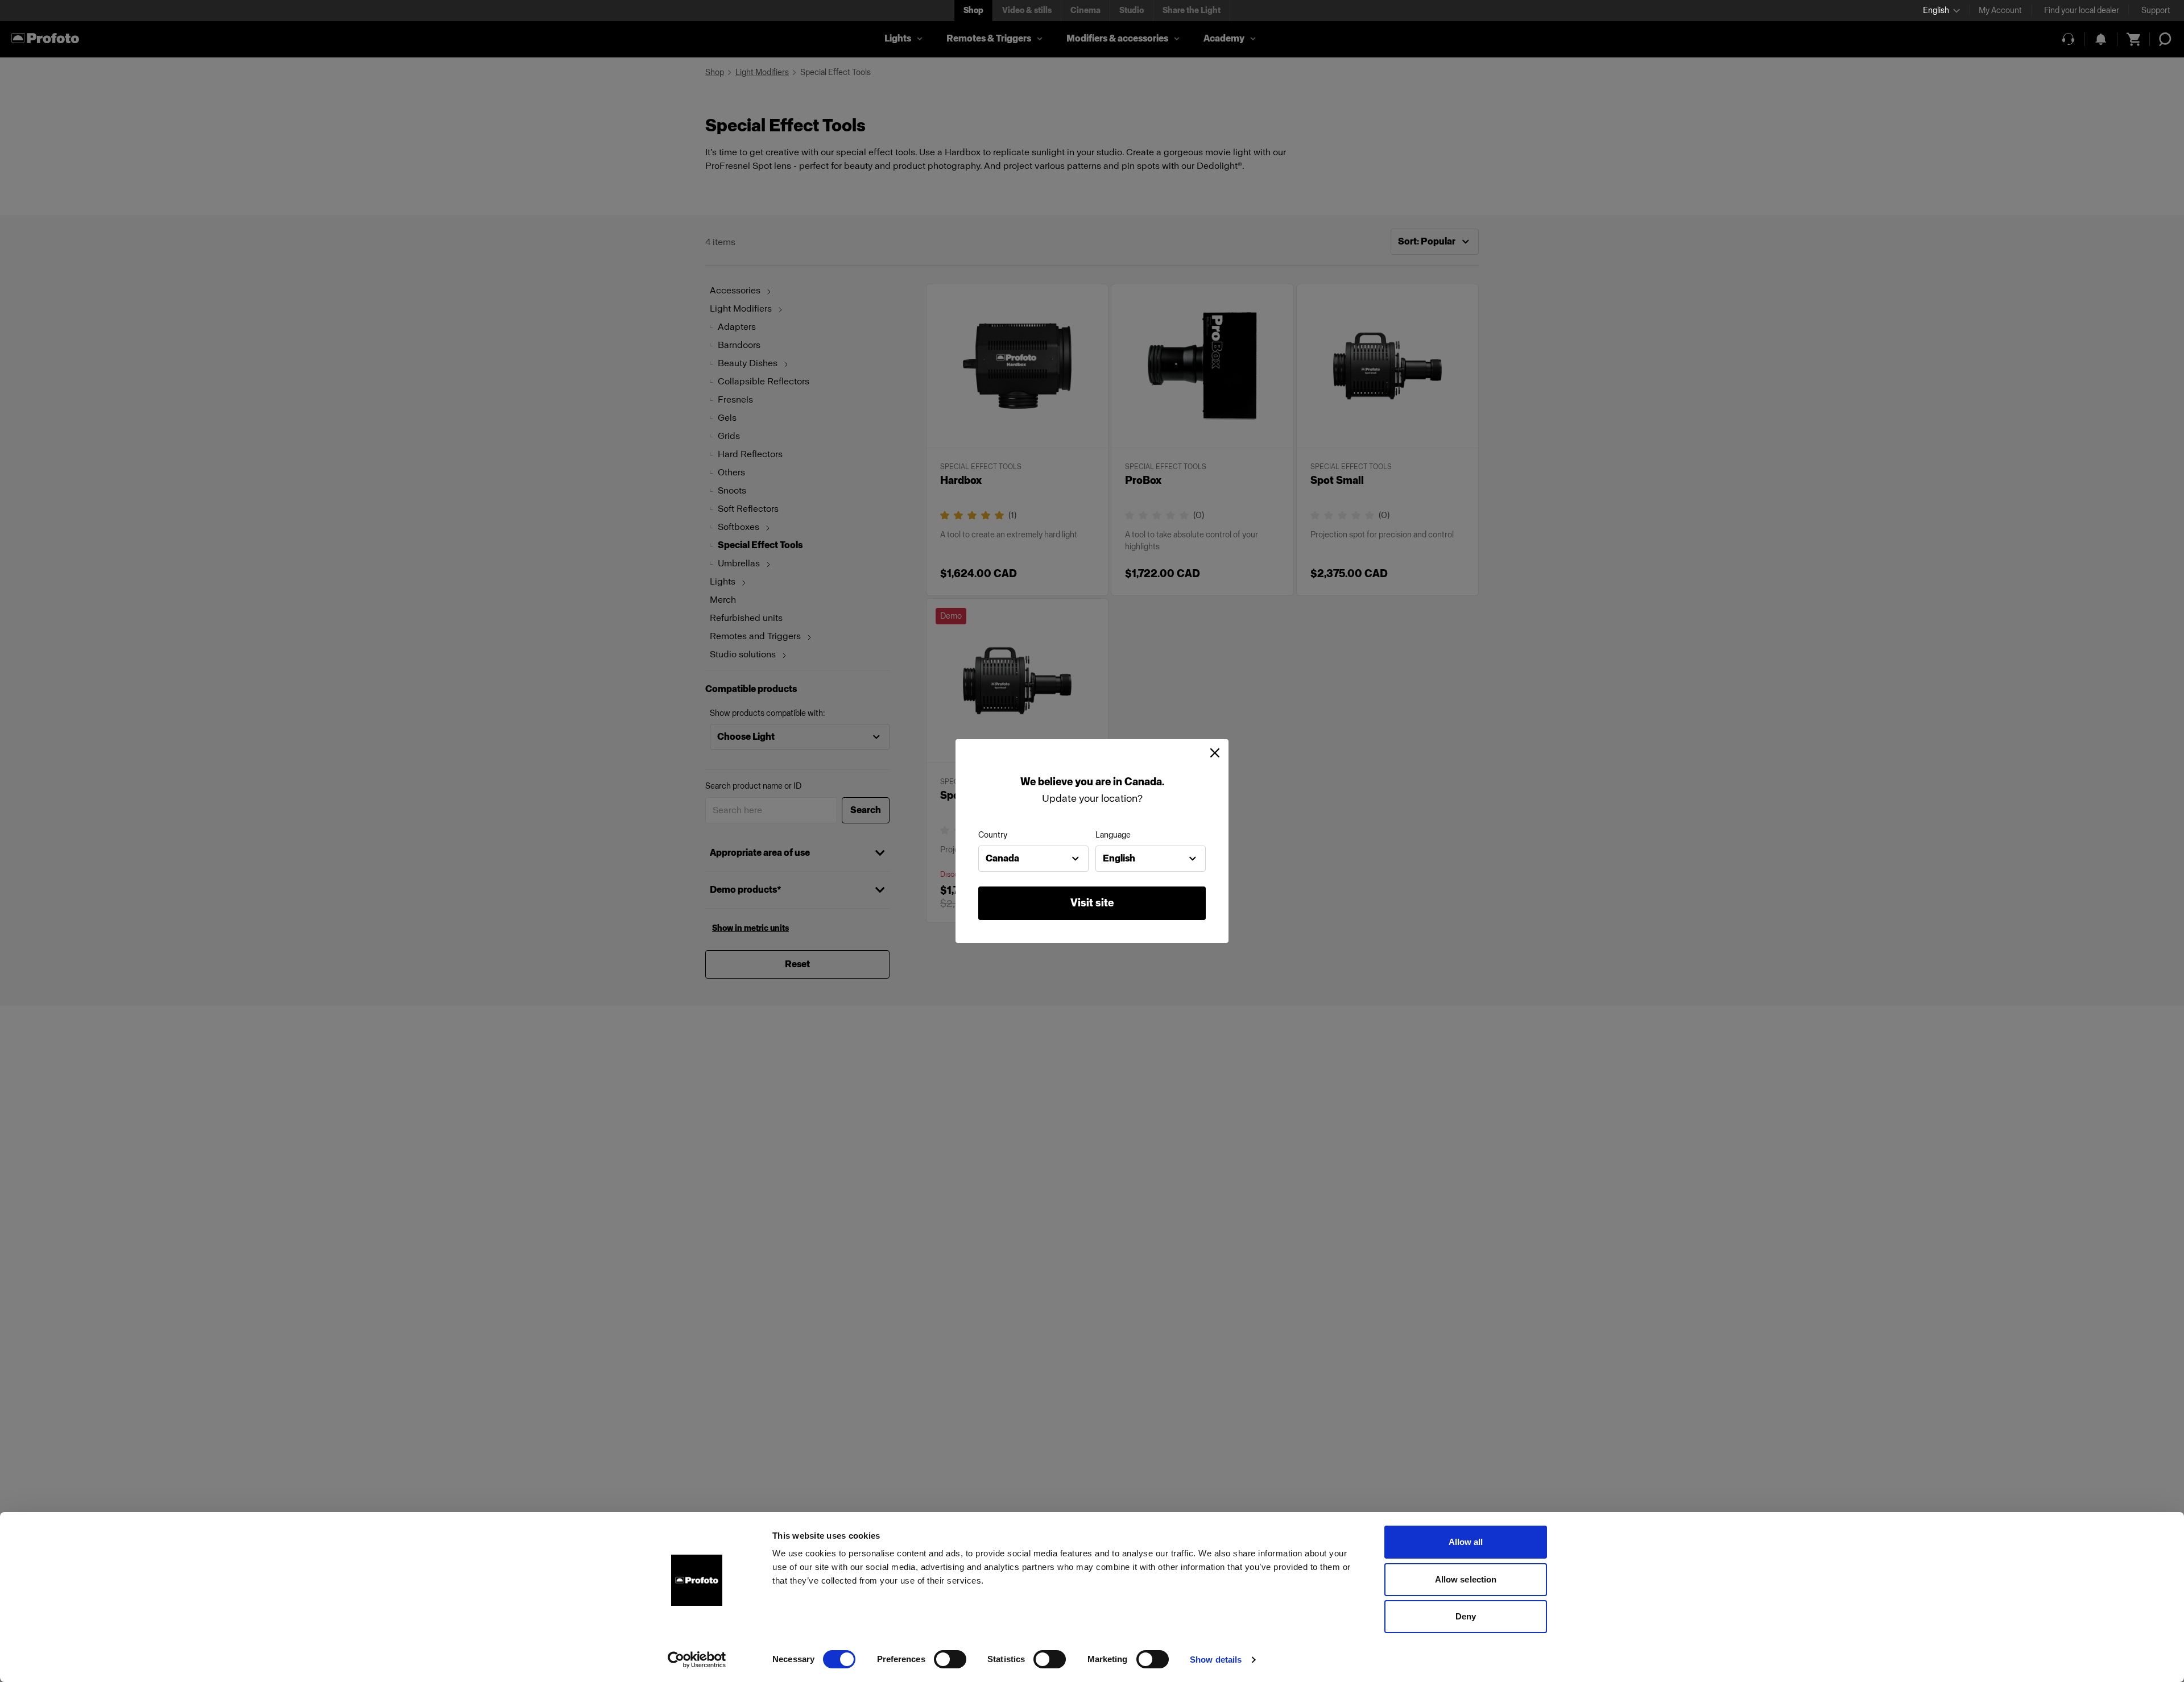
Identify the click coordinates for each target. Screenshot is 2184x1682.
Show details (1216, 1660)
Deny (1466, 1616)
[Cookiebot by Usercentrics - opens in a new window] (697, 1660)
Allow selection (1466, 1579)
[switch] (950, 1659)
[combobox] (1033, 859)
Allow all (1466, 1542)
